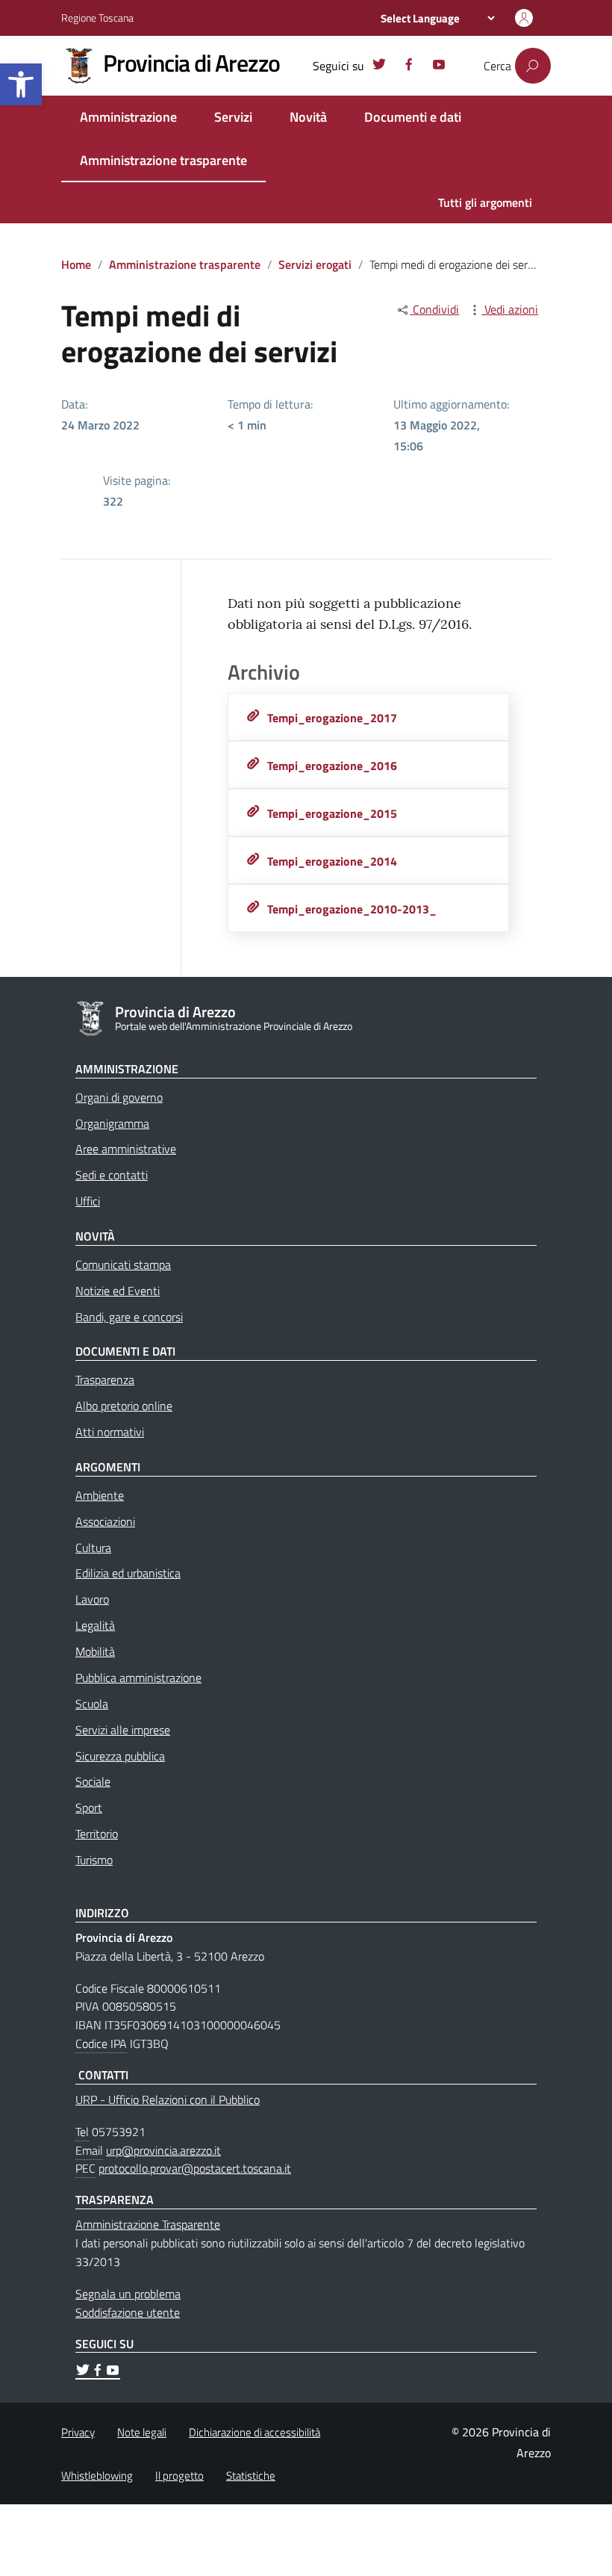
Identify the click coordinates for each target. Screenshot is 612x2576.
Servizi (233, 117)
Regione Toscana (97, 18)
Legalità (95, 1625)
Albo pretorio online (124, 1406)
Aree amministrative (126, 1149)
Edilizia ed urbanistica (128, 1573)
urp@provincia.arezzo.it (163, 2150)
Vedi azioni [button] (510, 309)
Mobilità (95, 1651)
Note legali (142, 2432)
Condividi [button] (434, 309)
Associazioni (105, 1521)
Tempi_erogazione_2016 (332, 766)
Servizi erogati (315, 264)
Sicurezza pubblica (120, 1756)
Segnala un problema (128, 2294)
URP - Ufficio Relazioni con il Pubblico (168, 2099)
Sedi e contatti (112, 1175)
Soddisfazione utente (128, 2312)
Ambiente (100, 1495)
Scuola (92, 1704)
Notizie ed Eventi (118, 1291)
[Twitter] (379, 66)
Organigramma (112, 1123)
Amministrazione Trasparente (148, 2224)
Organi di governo (119, 1097)
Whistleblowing (97, 2476)
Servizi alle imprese (123, 1730)
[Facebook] (409, 66)
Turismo (94, 1860)
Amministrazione (128, 117)
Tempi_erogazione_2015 (332, 813)
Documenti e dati (413, 117)
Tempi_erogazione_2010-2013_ (352, 909)
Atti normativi (110, 1432)
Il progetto (179, 2476)
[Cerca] (533, 66)
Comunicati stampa (123, 1264)
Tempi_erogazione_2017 (332, 718)
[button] (21, 84)
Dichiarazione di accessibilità (255, 2432)
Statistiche (251, 2476)
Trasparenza (105, 1379)
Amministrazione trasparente (163, 160)
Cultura (93, 1548)
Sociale (93, 1781)
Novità (308, 117)
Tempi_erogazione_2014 (332, 861)
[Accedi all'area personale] (524, 18)
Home (76, 264)
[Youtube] (439, 66)
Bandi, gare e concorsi (129, 1317)
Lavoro (92, 1599)
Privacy (78, 2432)
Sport (89, 1807)
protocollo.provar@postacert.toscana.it (195, 2168)
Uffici (88, 1201)
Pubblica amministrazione (138, 1677)
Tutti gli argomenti (485, 202)
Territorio (97, 1834)
